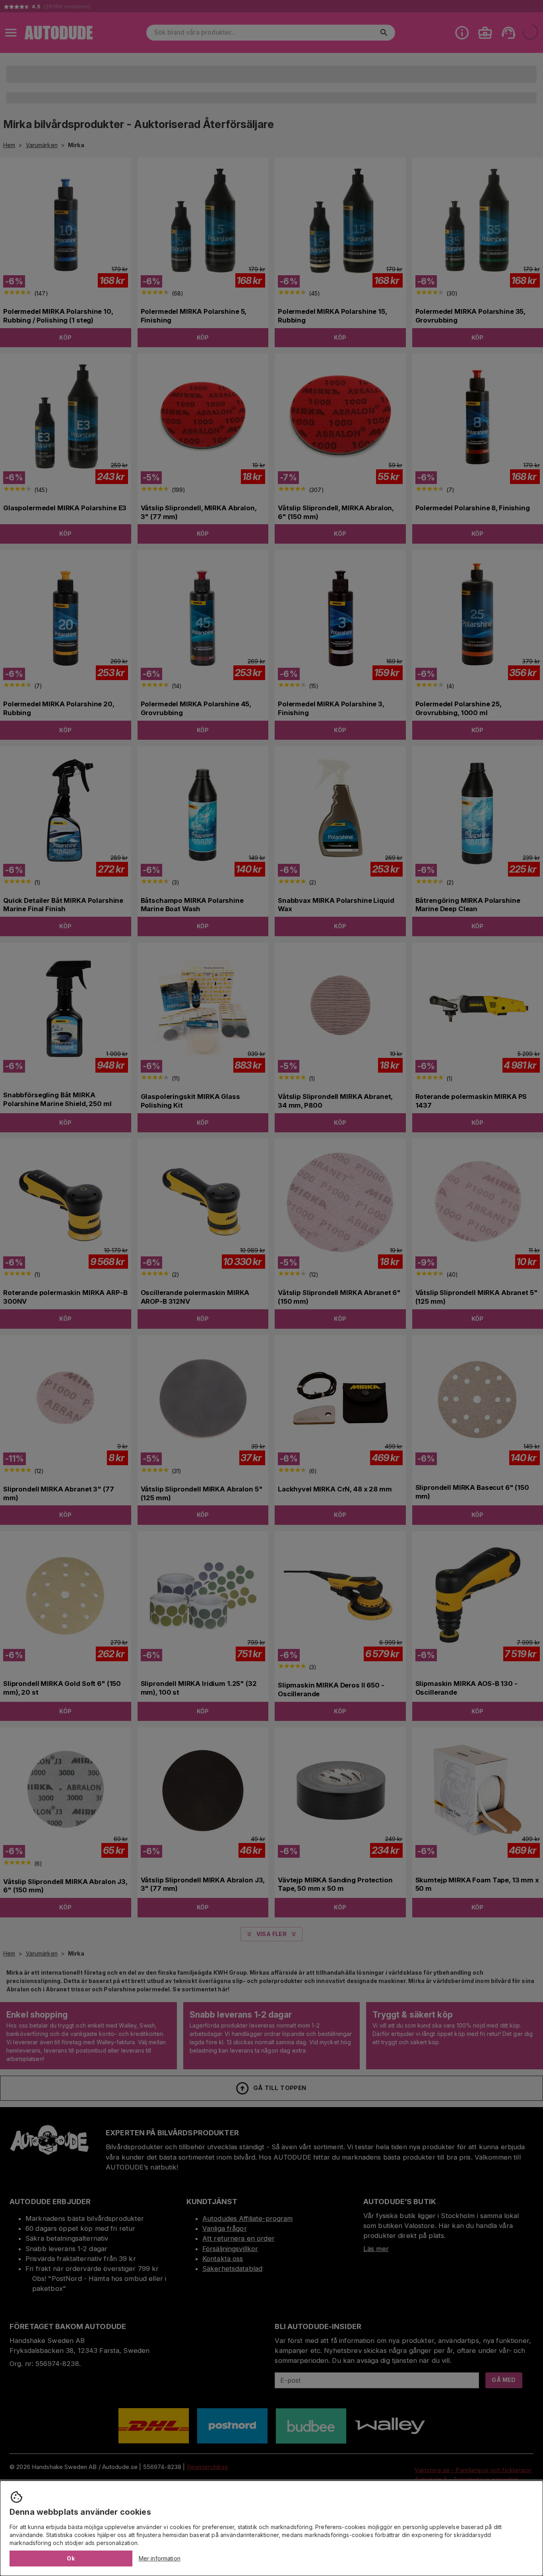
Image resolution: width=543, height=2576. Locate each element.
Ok (71, 2558)
